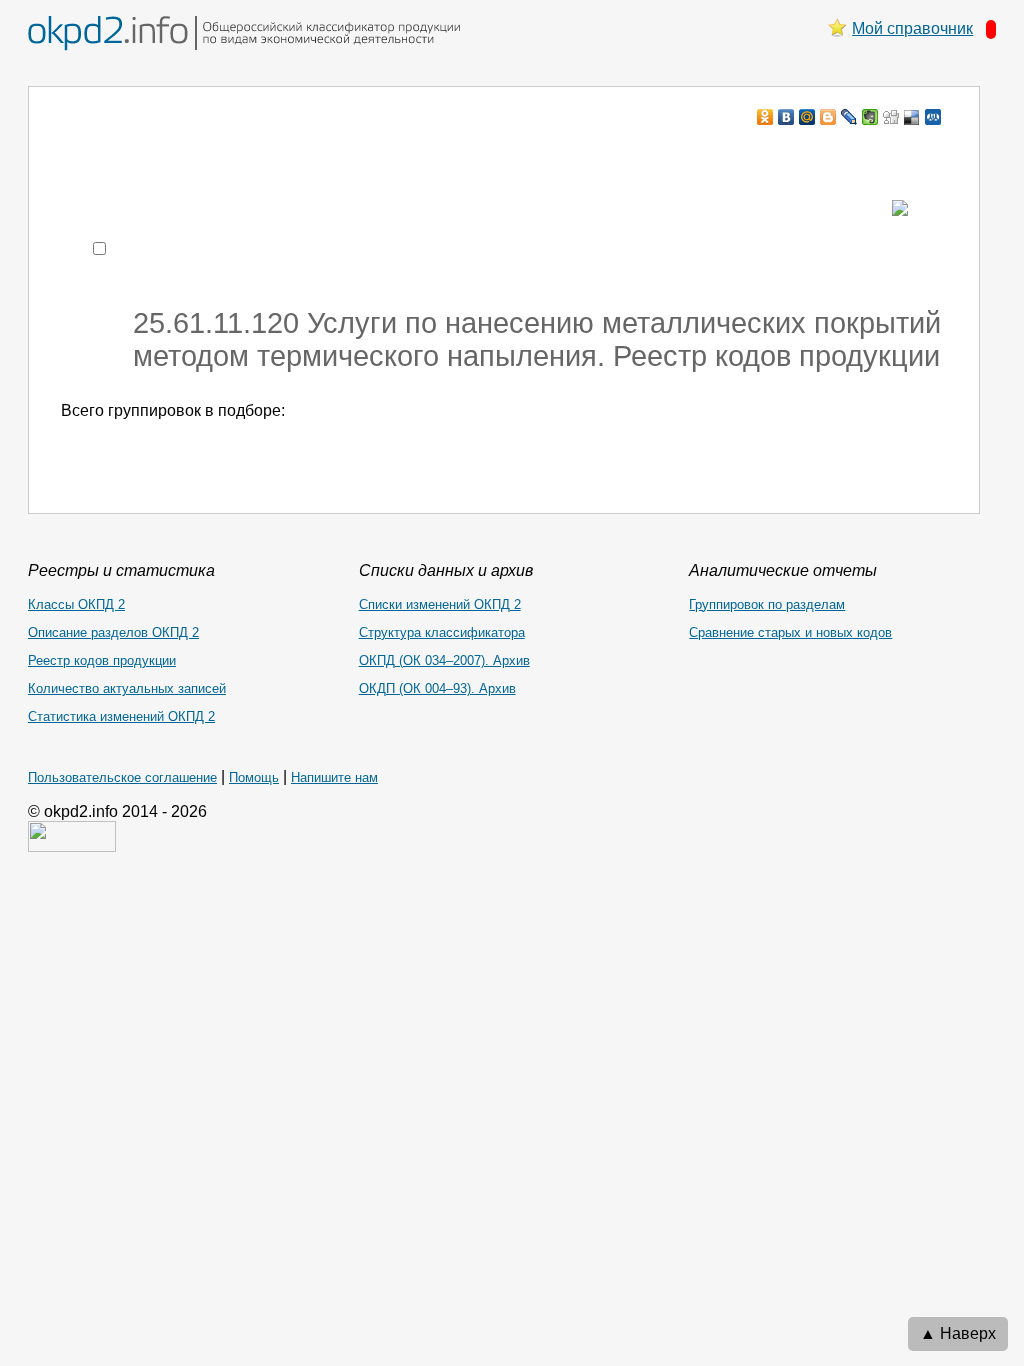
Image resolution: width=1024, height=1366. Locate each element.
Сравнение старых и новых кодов (790, 632)
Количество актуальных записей (127, 688)
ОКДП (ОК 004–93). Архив (437, 688)
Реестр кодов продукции (102, 660)
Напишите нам (334, 777)
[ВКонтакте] (786, 117)
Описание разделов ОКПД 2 (113, 632)
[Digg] (891, 117)
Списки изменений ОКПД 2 (440, 604)
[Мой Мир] (807, 117)
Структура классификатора (442, 632)
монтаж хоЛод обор (251, 155)
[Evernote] (870, 117)
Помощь (254, 777)
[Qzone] (933, 117)
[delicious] (912, 117)
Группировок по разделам (767, 604)
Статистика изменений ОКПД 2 (121, 716)
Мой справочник (912, 28)
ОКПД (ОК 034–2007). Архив (444, 660)
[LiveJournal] (849, 117)
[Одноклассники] (765, 117)
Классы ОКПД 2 (76, 604)
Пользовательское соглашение (122, 777)
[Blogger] (828, 117)
